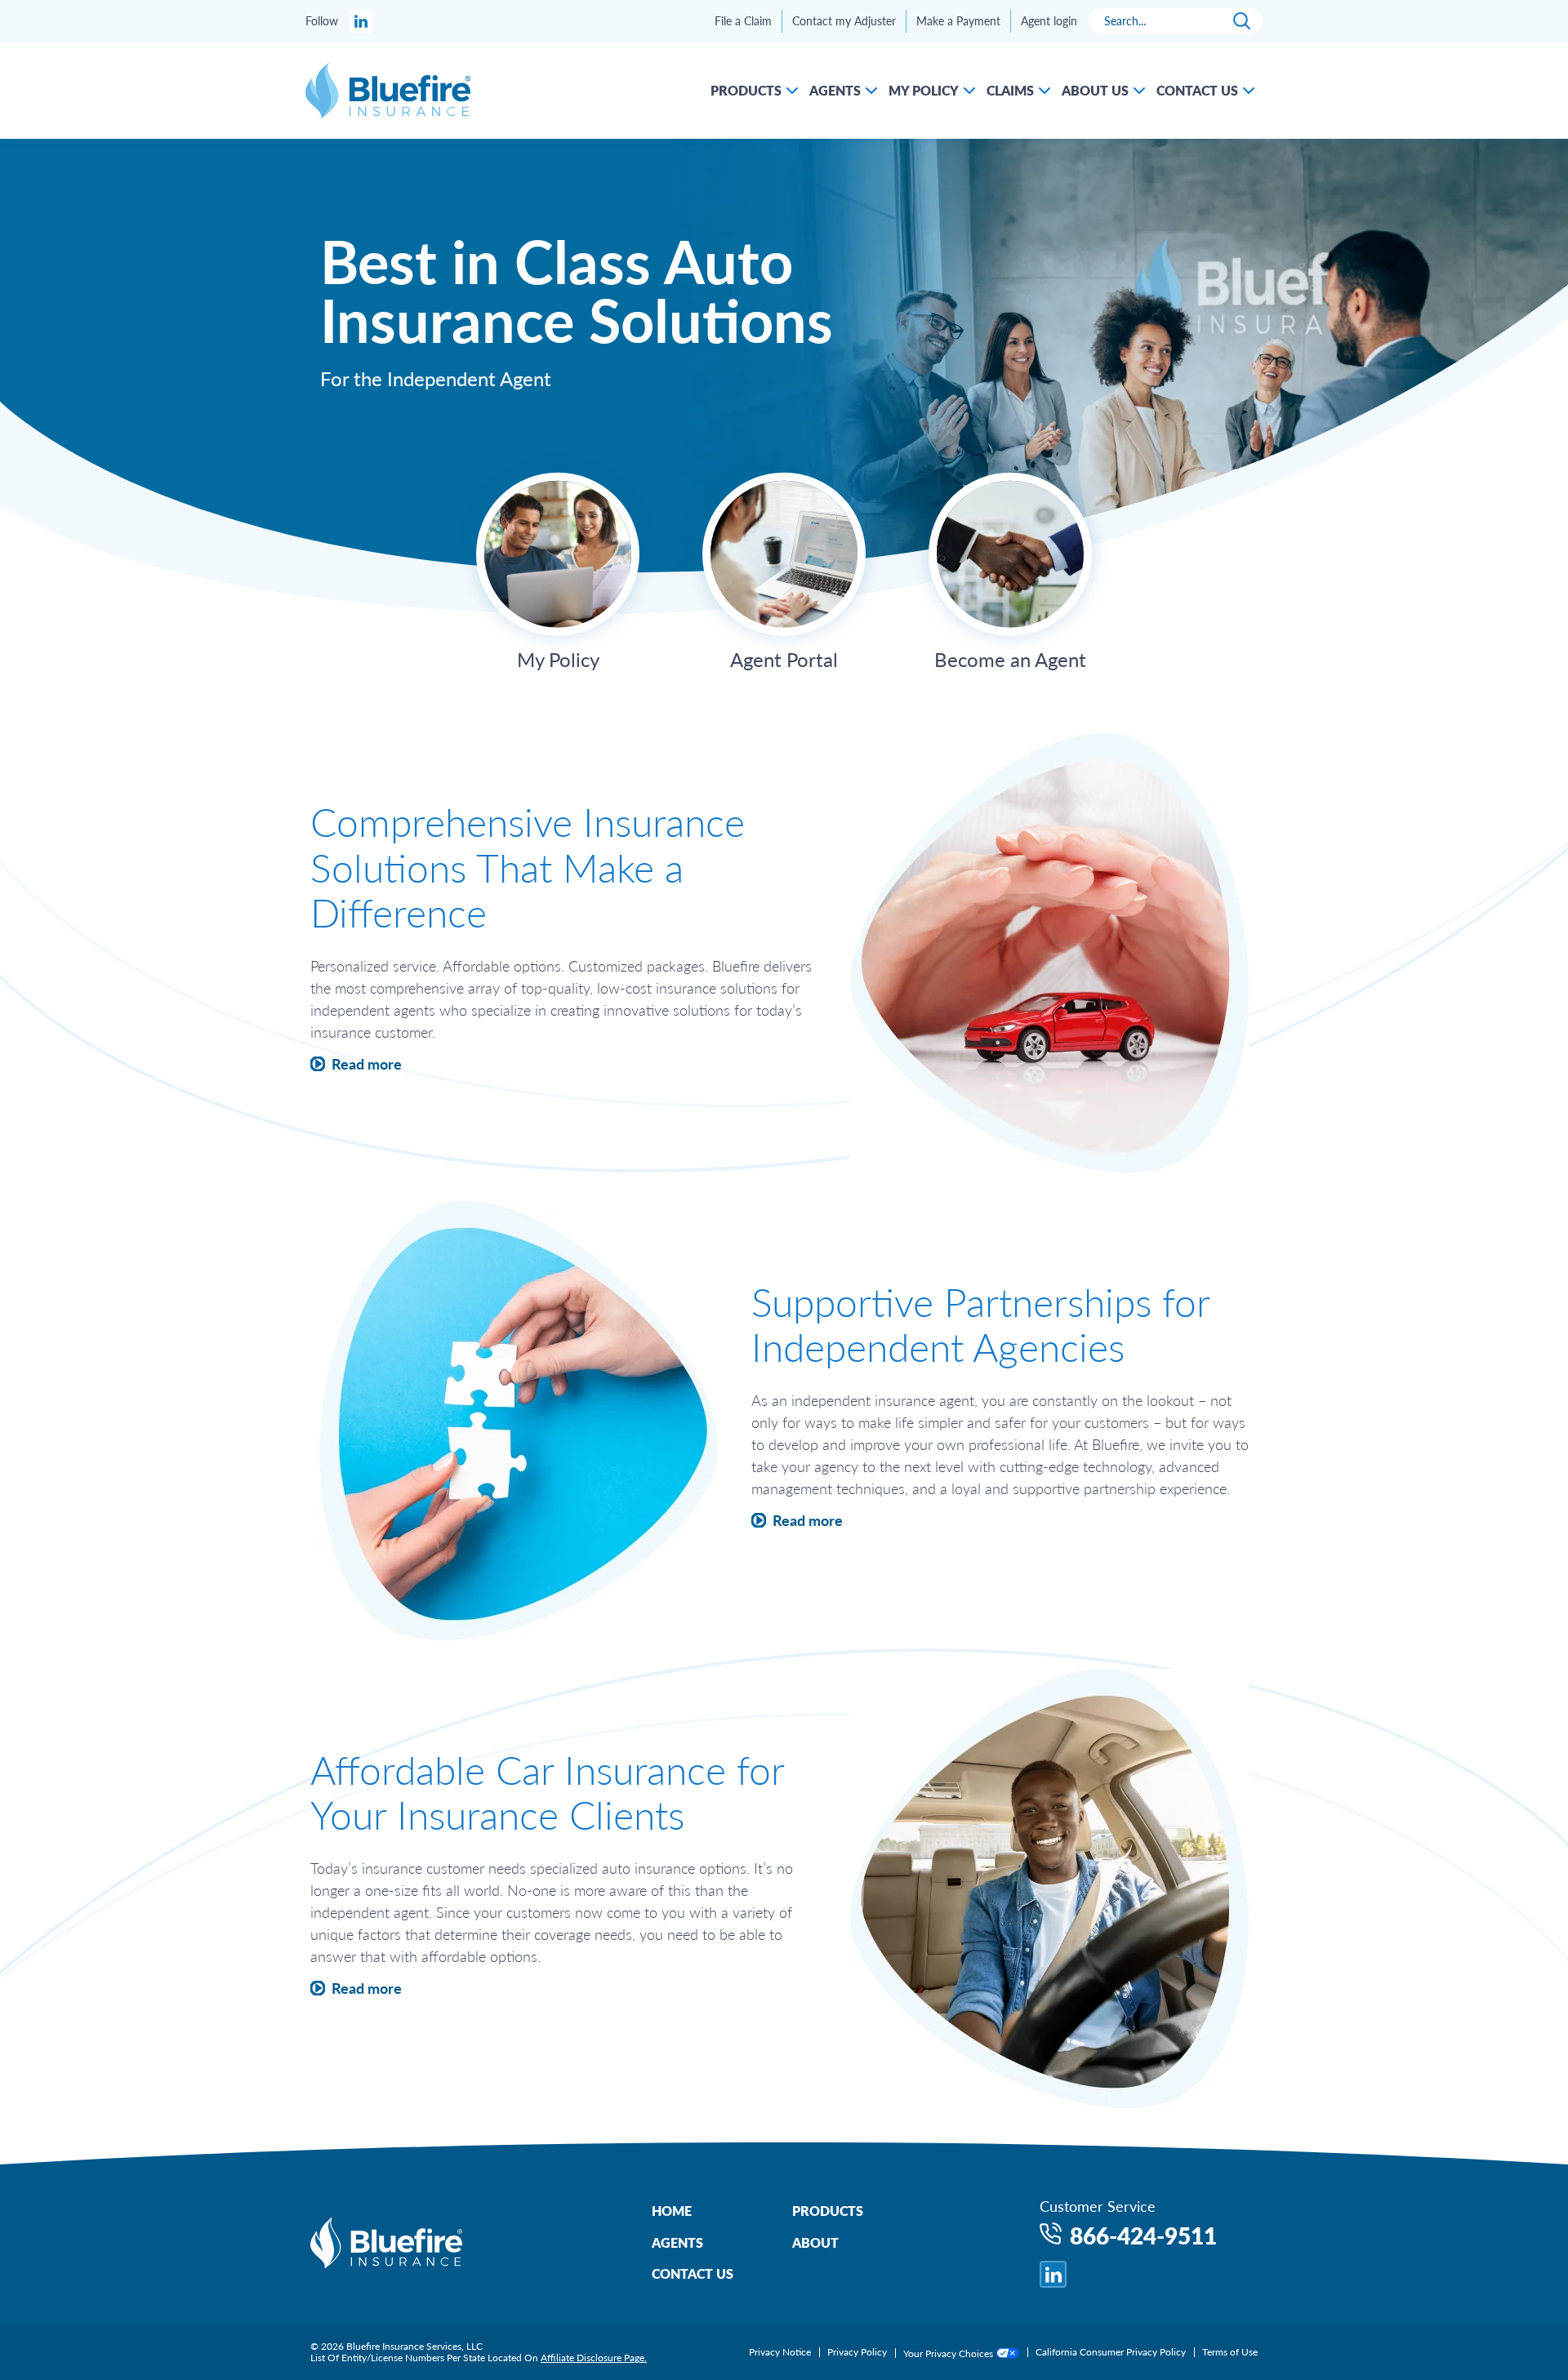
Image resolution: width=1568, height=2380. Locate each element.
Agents (677, 2242)
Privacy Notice (780, 2352)
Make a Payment (958, 21)
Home (672, 2211)
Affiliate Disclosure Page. (594, 2358)
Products (828, 2211)
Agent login (1049, 21)
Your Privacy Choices (949, 2353)
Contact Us (693, 2273)
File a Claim (743, 21)
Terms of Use (1230, 2352)
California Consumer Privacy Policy (1111, 2352)
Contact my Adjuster (844, 21)
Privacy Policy (857, 2352)
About (815, 2242)
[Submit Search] (1242, 21)
